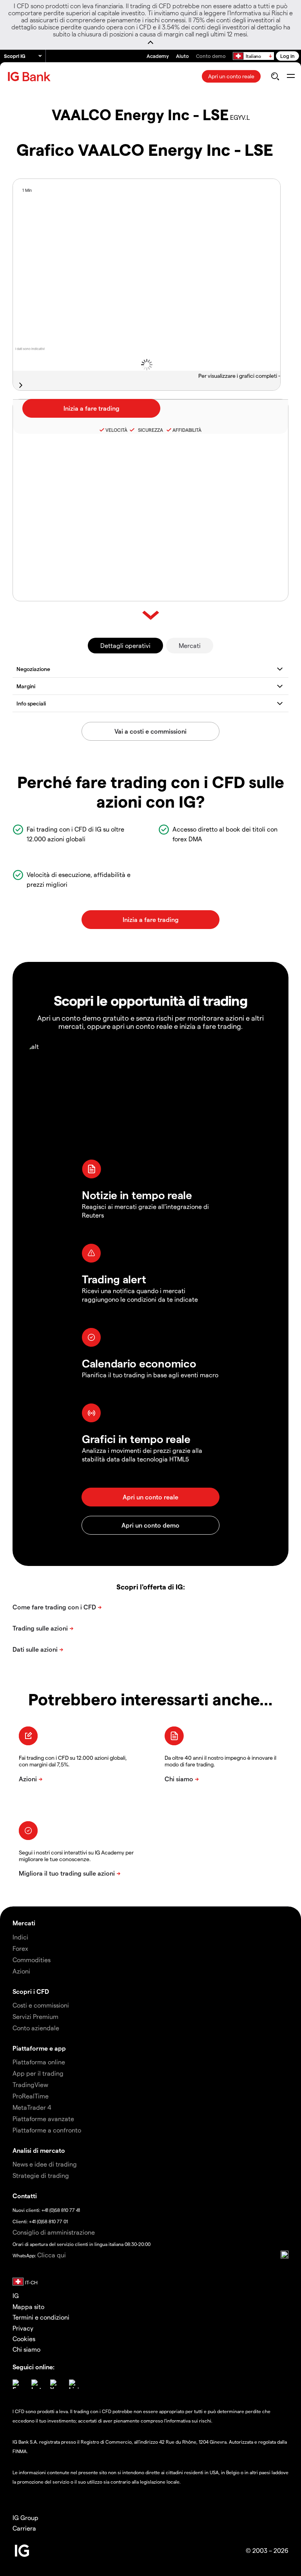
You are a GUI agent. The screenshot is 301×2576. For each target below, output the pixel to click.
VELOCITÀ (116, 430)
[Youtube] (55, 2384)
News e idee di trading (45, 2164)
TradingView (30, 2084)
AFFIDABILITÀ (187, 430)
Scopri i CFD (31, 1991)
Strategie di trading (41, 2175)
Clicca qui (52, 2255)
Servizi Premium (35, 2016)
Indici (20, 1937)
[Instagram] (36, 2384)
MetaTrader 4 (32, 2107)
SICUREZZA (149, 430)
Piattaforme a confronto (47, 2130)
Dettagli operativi (125, 645)
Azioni (21, 1971)
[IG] (30, 77)
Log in (287, 56)
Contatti (25, 2196)
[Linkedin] (74, 2384)
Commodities (32, 1960)
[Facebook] (17, 2384)
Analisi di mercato (39, 2150)
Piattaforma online (39, 2062)
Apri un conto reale (231, 76)
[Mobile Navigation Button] (291, 76)
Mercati (190, 645)
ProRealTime (31, 2096)
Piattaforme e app (39, 2048)
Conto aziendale (36, 2028)
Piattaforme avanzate (43, 2119)
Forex (20, 1948)
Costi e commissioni (41, 2005)
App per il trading (38, 2073)
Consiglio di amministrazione (54, 2232)
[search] (275, 76)
